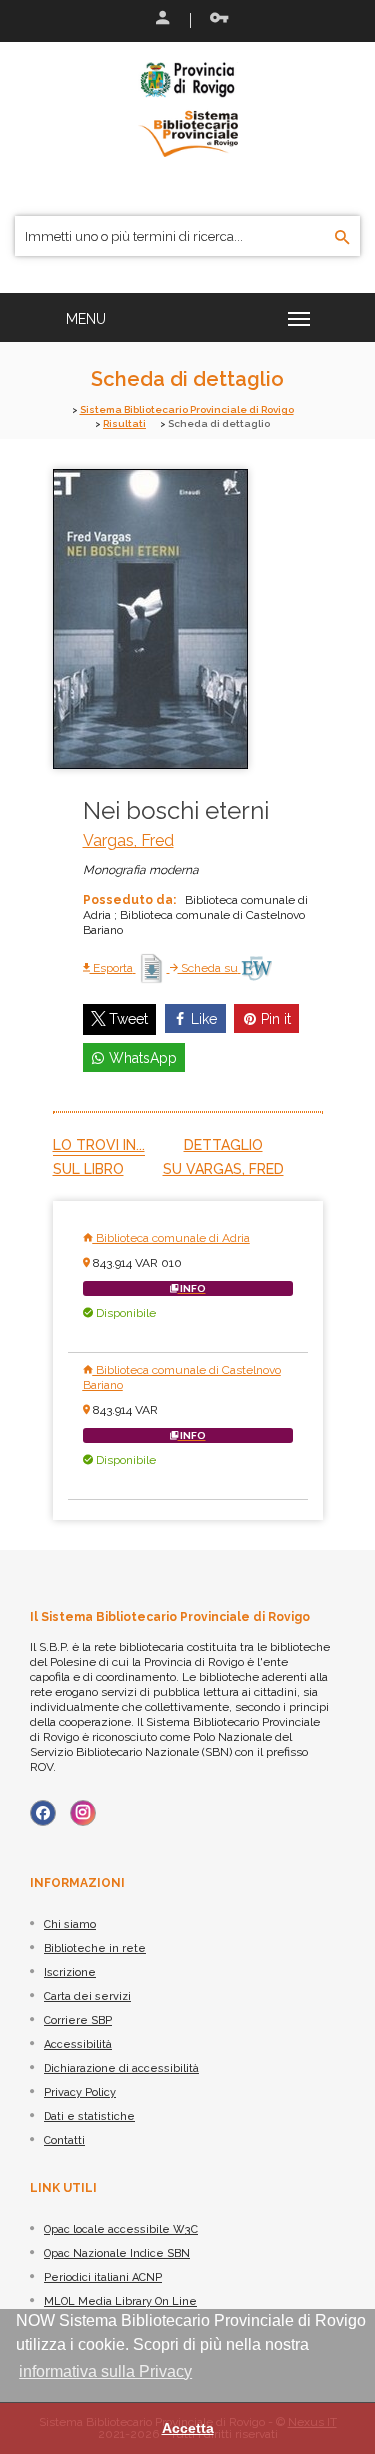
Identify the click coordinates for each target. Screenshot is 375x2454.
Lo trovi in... (99, 1145)
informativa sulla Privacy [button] (105, 2371)
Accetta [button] (188, 2428)
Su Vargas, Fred (223, 1169)
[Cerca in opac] (342, 238)
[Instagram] (83, 1813)
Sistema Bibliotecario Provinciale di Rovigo (187, 409)
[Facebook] (43, 1813)
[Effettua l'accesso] (161, 20)
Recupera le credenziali (215, 20)
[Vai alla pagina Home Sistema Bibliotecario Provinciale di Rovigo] (188, 108)
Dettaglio (223, 1145)
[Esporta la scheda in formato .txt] (153, 968)
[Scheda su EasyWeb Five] (256, 968)
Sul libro (88, 1169)
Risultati (124, 423)
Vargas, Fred (128, 840)
